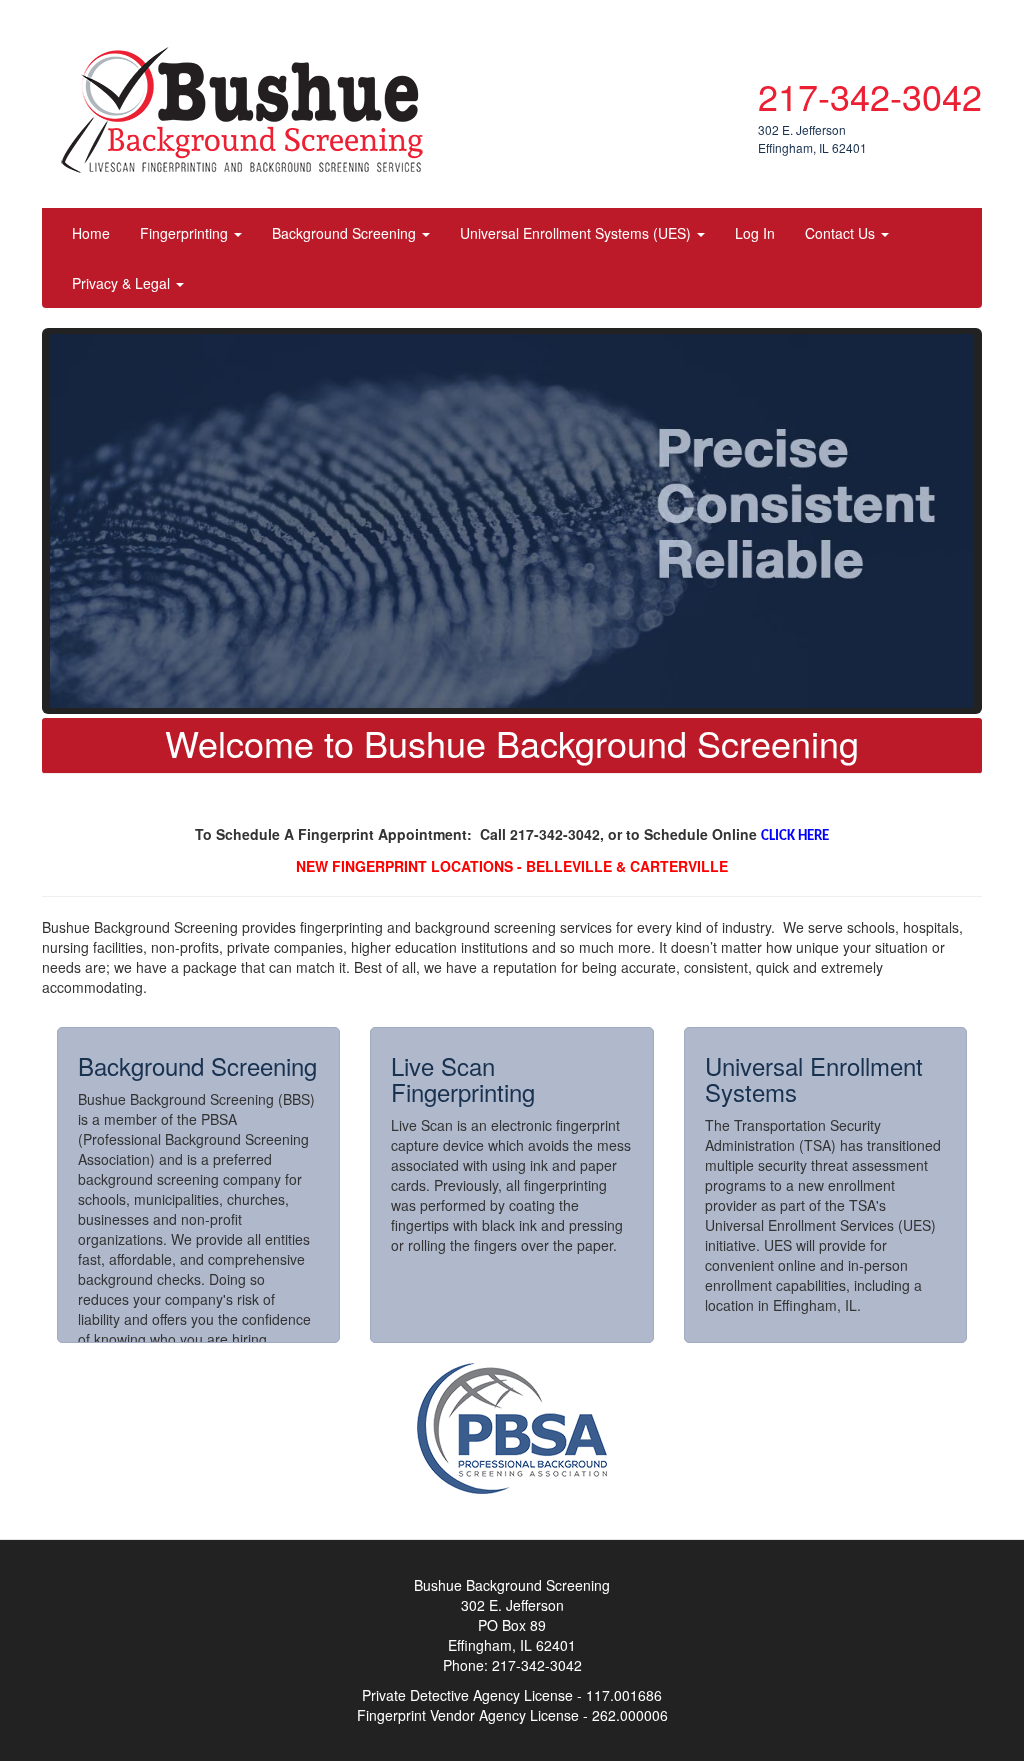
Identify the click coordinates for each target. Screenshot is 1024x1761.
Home (91, 233)
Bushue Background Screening (596, 45)
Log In (755, 233)
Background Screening (346, 233)
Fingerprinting (186, 233)
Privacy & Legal (123, 283)
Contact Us (842, 233)
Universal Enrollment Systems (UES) (577, 233)
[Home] (249, 110)
